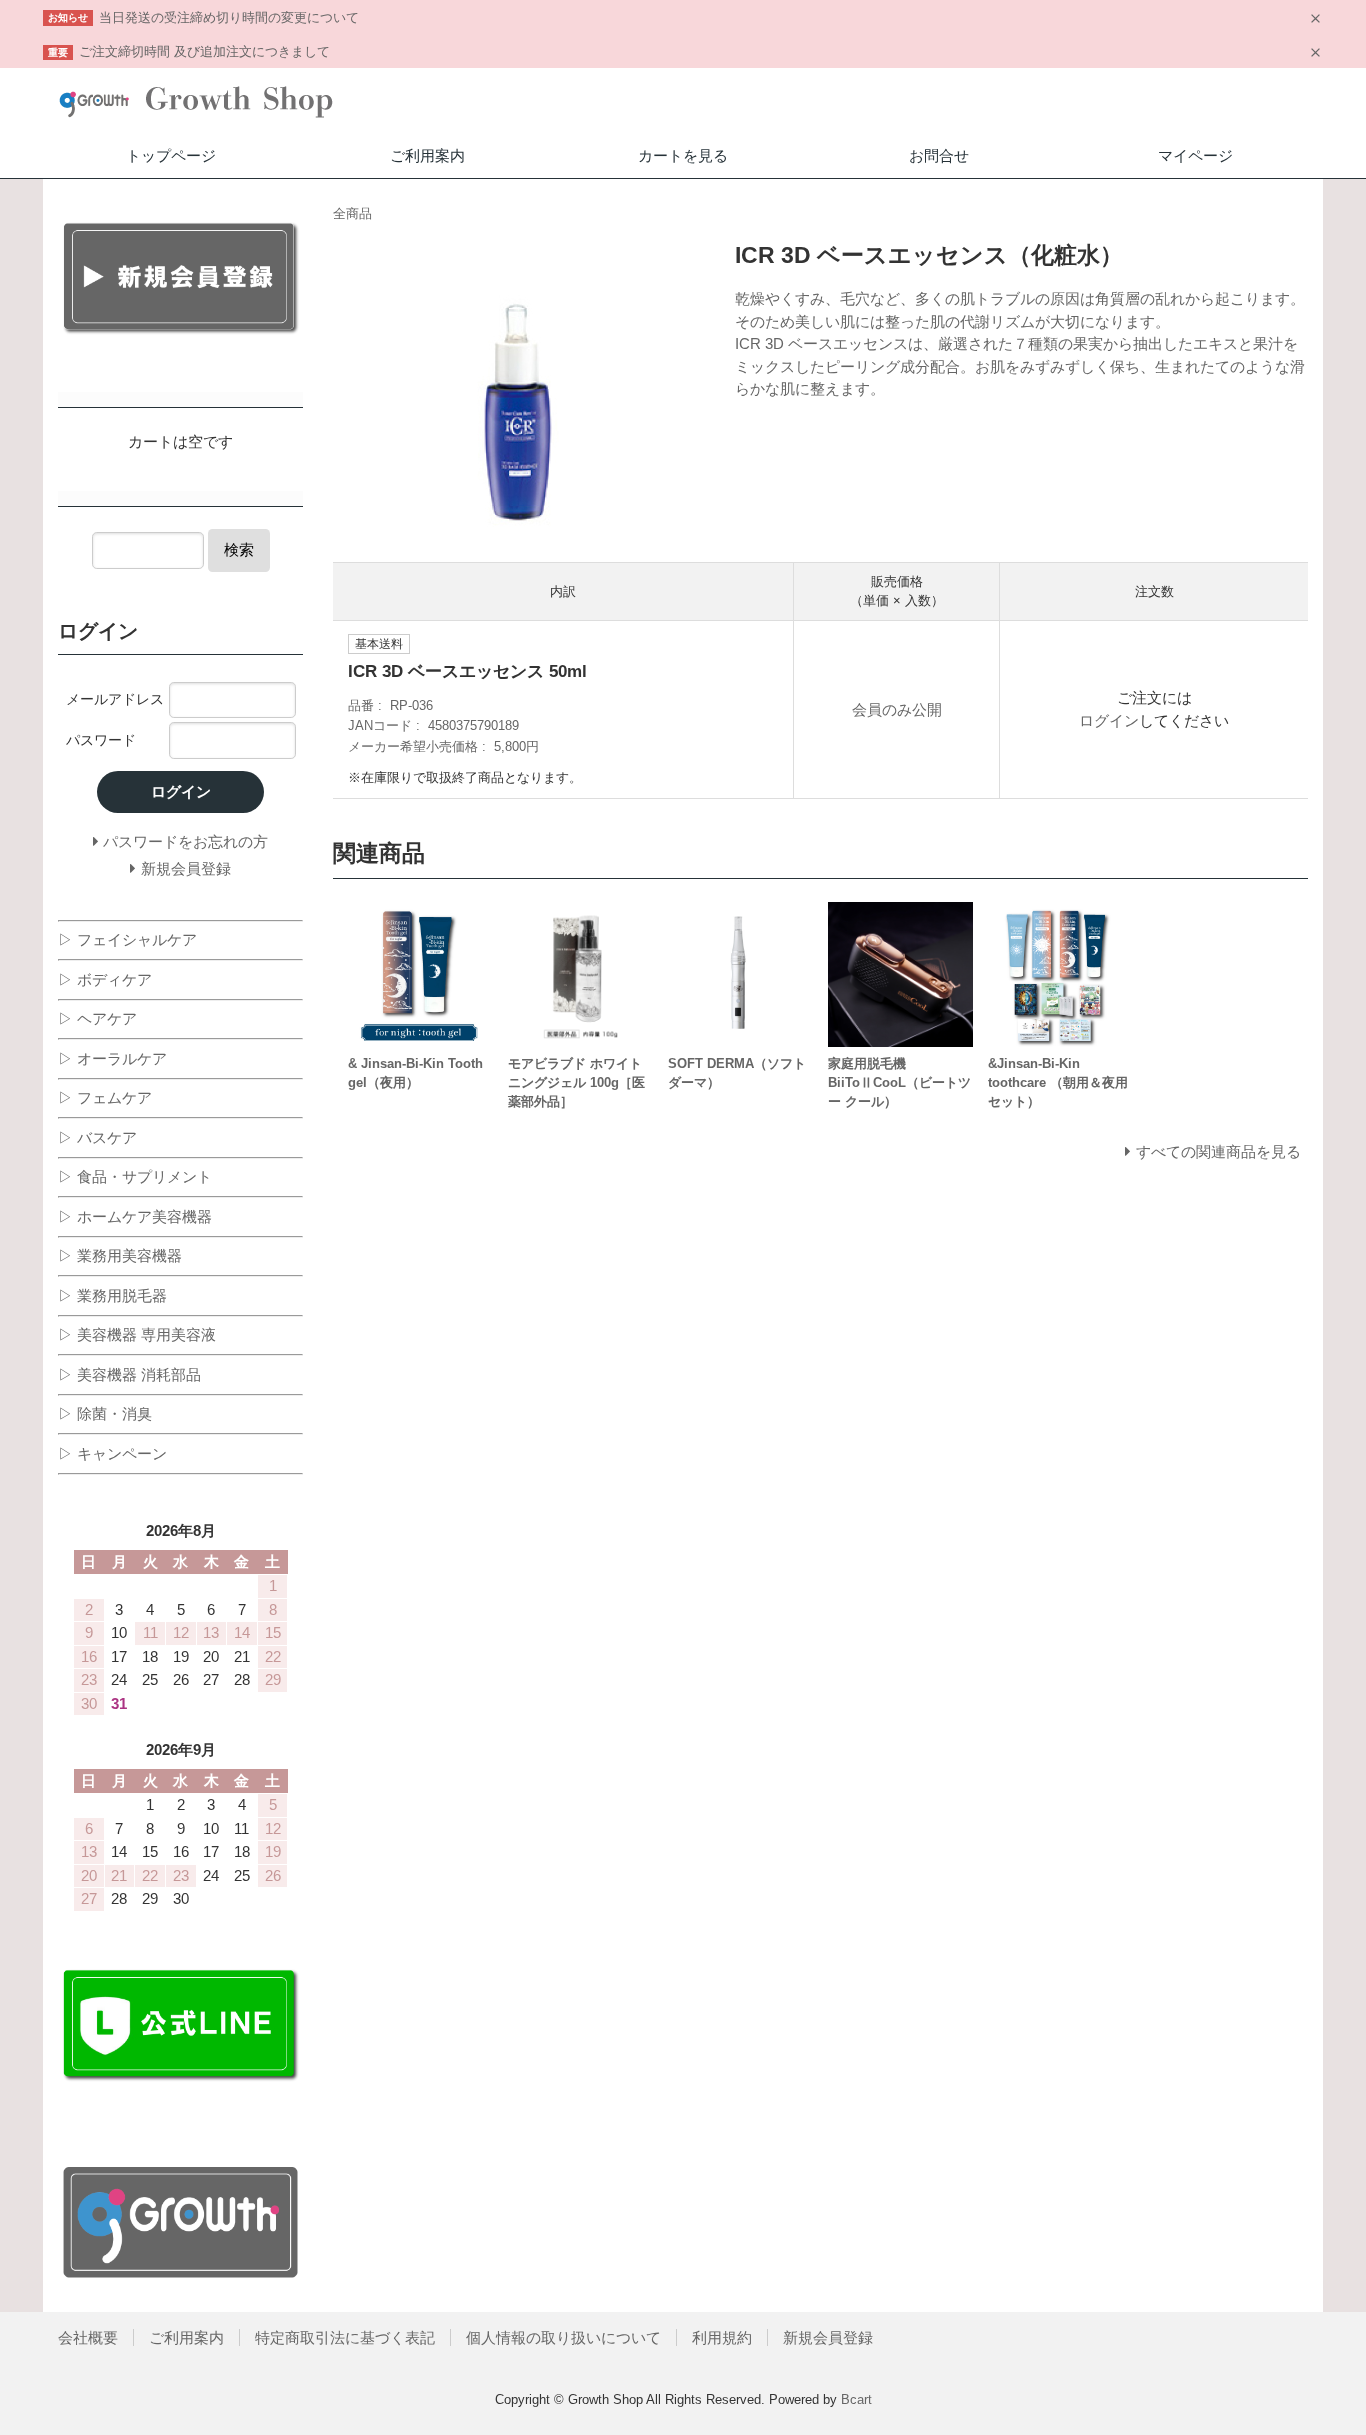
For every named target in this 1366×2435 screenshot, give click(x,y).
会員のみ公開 (897, 709)
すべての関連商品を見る (1218, 1151)
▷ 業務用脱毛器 (112, 1295)
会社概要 (88, 2337)
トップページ (171, 155)
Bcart (856, 2399)
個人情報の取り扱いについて (563, 2337)
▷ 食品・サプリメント (135, 1176)
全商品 (352, 213)
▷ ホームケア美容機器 (135, 1216)
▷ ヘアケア (97, 1018)
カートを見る (683, 155)
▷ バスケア (97, 1137)
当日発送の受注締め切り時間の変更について (229, 17)
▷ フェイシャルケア (127, 939)
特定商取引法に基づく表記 (345, 2337)
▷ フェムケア (105, 1097)
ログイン (1109, 720)
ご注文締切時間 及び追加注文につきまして (204, 51)
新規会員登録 (828, 2337)
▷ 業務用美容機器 (120, 1255)
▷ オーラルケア (112, 1058)
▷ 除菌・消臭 (105, 1413)
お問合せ (939, 155)
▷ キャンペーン (112, 1453)
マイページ (1195, 155)
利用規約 (722, 2337)
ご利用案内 (427, 155)
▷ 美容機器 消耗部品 (129, 1374)
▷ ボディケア (105, 979)
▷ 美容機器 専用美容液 (137, 1334)
